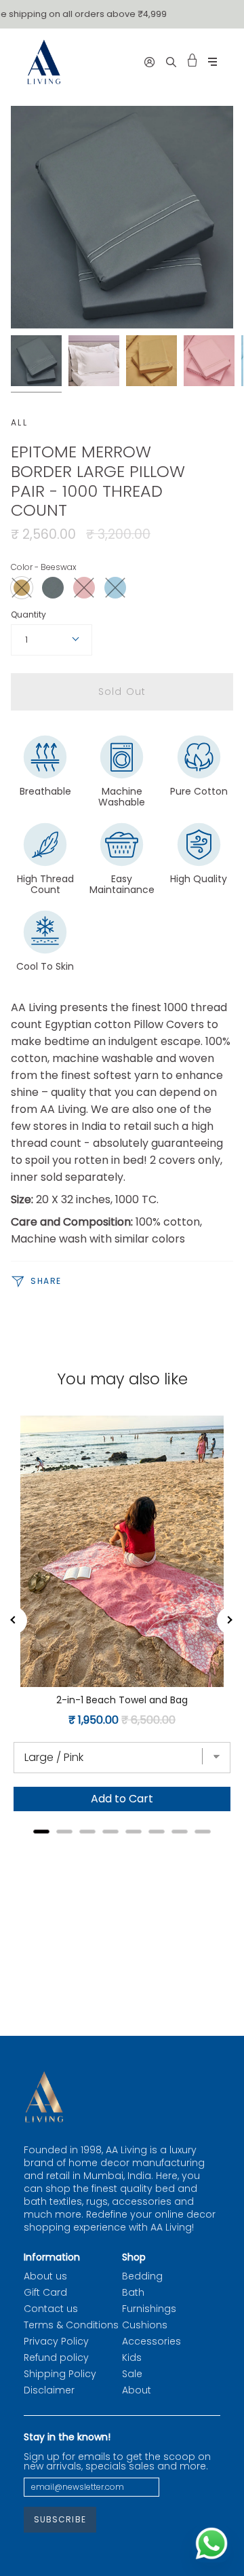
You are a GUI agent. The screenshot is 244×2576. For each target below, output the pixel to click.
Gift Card (45, 2292)
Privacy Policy (56, 2341)
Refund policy (56, 2357)
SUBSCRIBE (60, 2519)
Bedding (142, 2276)
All (19, 422)
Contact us (51, 2309)
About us (45, 2276)
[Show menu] (212, 62)
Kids (132, 2357)
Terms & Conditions (71, 2325)
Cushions (145, 2325)
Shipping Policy (60, 2374)
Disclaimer (49, 2390)
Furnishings (149, 2309)
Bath (133, 2292)
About (137, 2390)
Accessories (151, 2341)
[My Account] (149, 62)
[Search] (171, 62)
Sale (132, 2374)
